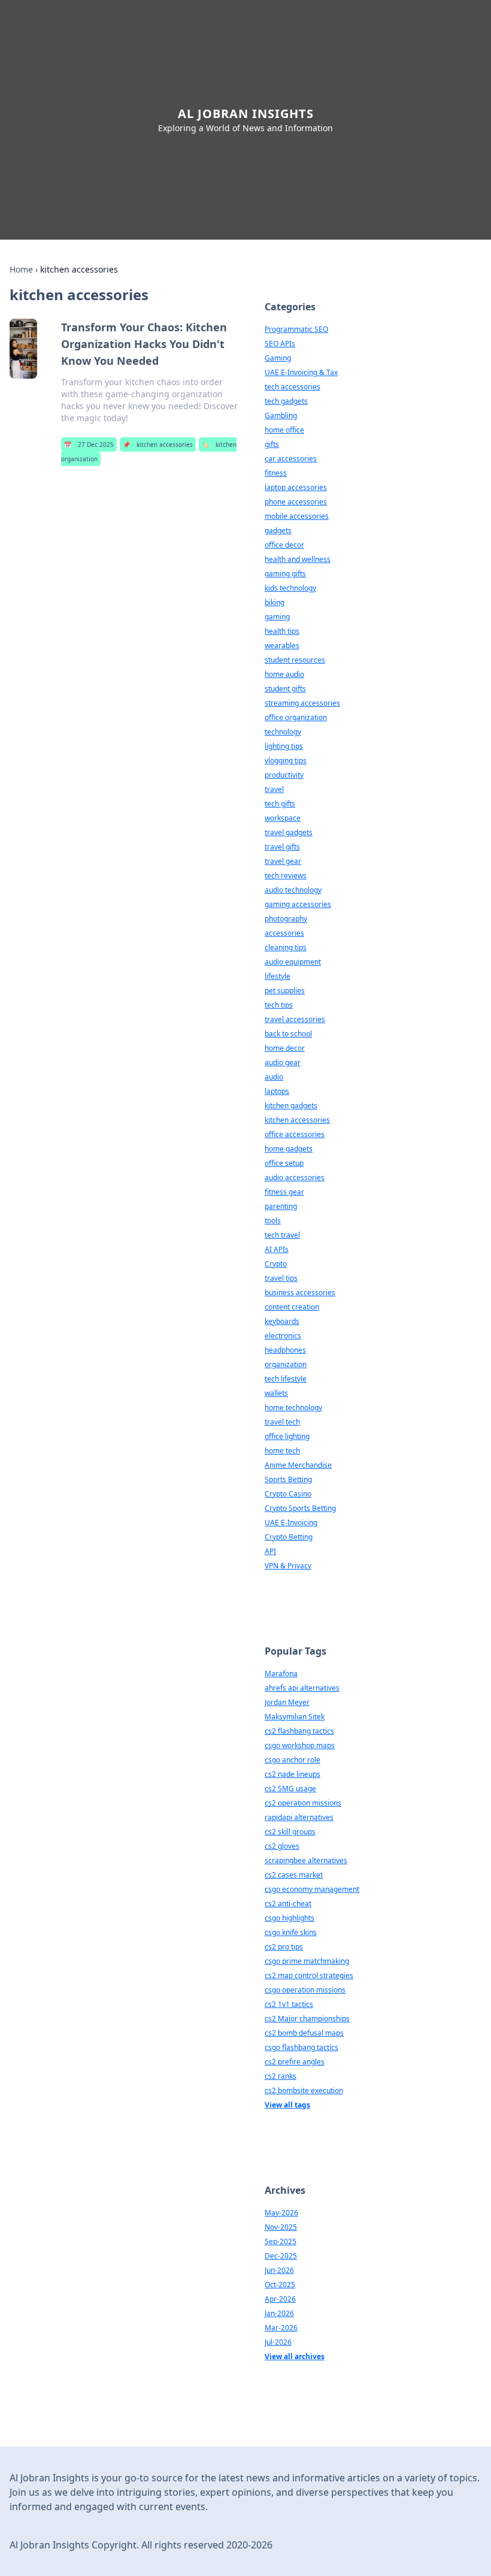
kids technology (290, 588)
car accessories (291, 459)
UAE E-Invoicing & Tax (301, 372)
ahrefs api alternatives (302, 1688)
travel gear (283, 861)
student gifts (285, 689)
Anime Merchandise (298, 1465)
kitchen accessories (158, 445)
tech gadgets (286, 401)
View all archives (295, 2356)
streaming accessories (302, 703)
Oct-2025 (280, 2285)
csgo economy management (312, 1889)
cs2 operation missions (303, 1803)
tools (273, 1221)
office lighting (287, 1436)
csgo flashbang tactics (301, 2047)
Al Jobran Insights (246, 114)
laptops (277, 1091)
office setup (284, 1163)
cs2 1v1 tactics (289, 2004)
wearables (282, 645)
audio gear (283, 1062)
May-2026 (281, 2213)
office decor (284, 545)
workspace (283, 818)
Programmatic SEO (296, 329)
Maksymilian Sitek (295, 1717)
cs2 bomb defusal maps (304, 2033)
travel (274, 789)
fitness (276, 473)
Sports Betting (288, 1479)
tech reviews (286, 876)
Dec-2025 (281, 2256)
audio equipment (293, 962)
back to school (288, 1034)
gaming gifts (285, 574)
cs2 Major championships (307, 2019)
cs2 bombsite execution (304, 2090)
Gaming (278, 358)
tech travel (282, 1235)
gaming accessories (298, 904)
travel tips (281, 1278)
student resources (295, 660)
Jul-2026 (278, 2342)
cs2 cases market (294, 1875)
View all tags (287, 2105)
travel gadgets (289, 832)
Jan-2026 (279, 2313)
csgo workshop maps (300, 1745)
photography (286, 919)
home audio (284, 674)
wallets (276, 1393)
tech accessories (293, 387)
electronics (283, 1336)
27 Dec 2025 (89, 445)
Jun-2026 (279, 2270)
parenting (281, 1206)
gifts (272, 444)
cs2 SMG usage (290, 1789)
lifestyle (278, 976)
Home (21, 269)
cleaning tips (286, 947)
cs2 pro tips (284, 1947)
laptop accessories (296, 487)
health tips (282, 631)
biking (275, 602)
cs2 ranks (281, 2076)
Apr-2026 (280, 2299)
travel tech (282, 1422)
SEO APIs (280, 344)
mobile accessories (297, 516)
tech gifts (280, 804)
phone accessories (296, 502)
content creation (292, 1307)
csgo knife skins (291, 1932)
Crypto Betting (289, 1537)
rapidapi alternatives (299, 1817)
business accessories (300, 1292)
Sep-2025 (281, 2241)
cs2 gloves (282, 1846)
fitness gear (284, 1192)
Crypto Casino (288, 1494)
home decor (285, 1048)
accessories (284, 933)
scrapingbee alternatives (306, 1860)
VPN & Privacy (288, 1566)
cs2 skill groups (290, 1832)
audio (274, 1077)
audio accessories (295, 1177)
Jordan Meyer (287, 1702)
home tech (282, 1451)
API (270, 1551)
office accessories (295, 1134)
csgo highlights (290, 1918)
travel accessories (295, 1019)
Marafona (281, 1674)
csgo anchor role (293, 1760)
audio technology (293, 890)
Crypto (276, 1264)
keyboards (282, 1321)
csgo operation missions (305, 1990)
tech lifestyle (286, 1379)
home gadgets (289, 1149)
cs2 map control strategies (309, 1975)
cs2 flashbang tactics (299, 1731)
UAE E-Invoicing (291, 1523)
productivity (284, 775)
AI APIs (277, 1249)
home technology (293, 1408)
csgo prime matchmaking (307, 1961)
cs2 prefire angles (295, 2062)
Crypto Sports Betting (300, 1508)
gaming (277, 617)
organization (286, 1364)
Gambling (281, 415)
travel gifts (282, 847)
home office (284, 430)
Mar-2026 (281, 2328)
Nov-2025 (281, 2227)
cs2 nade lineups (293, 1774)
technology (283, 732)
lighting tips (284, 746)
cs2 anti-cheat (288, 1904)
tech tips (279, 1005)
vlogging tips (286, 761)
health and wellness (298, 559)
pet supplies (285, 991)
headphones (285, 1350)
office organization (296, 717)
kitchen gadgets (291, 1106)
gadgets (278, 530)
